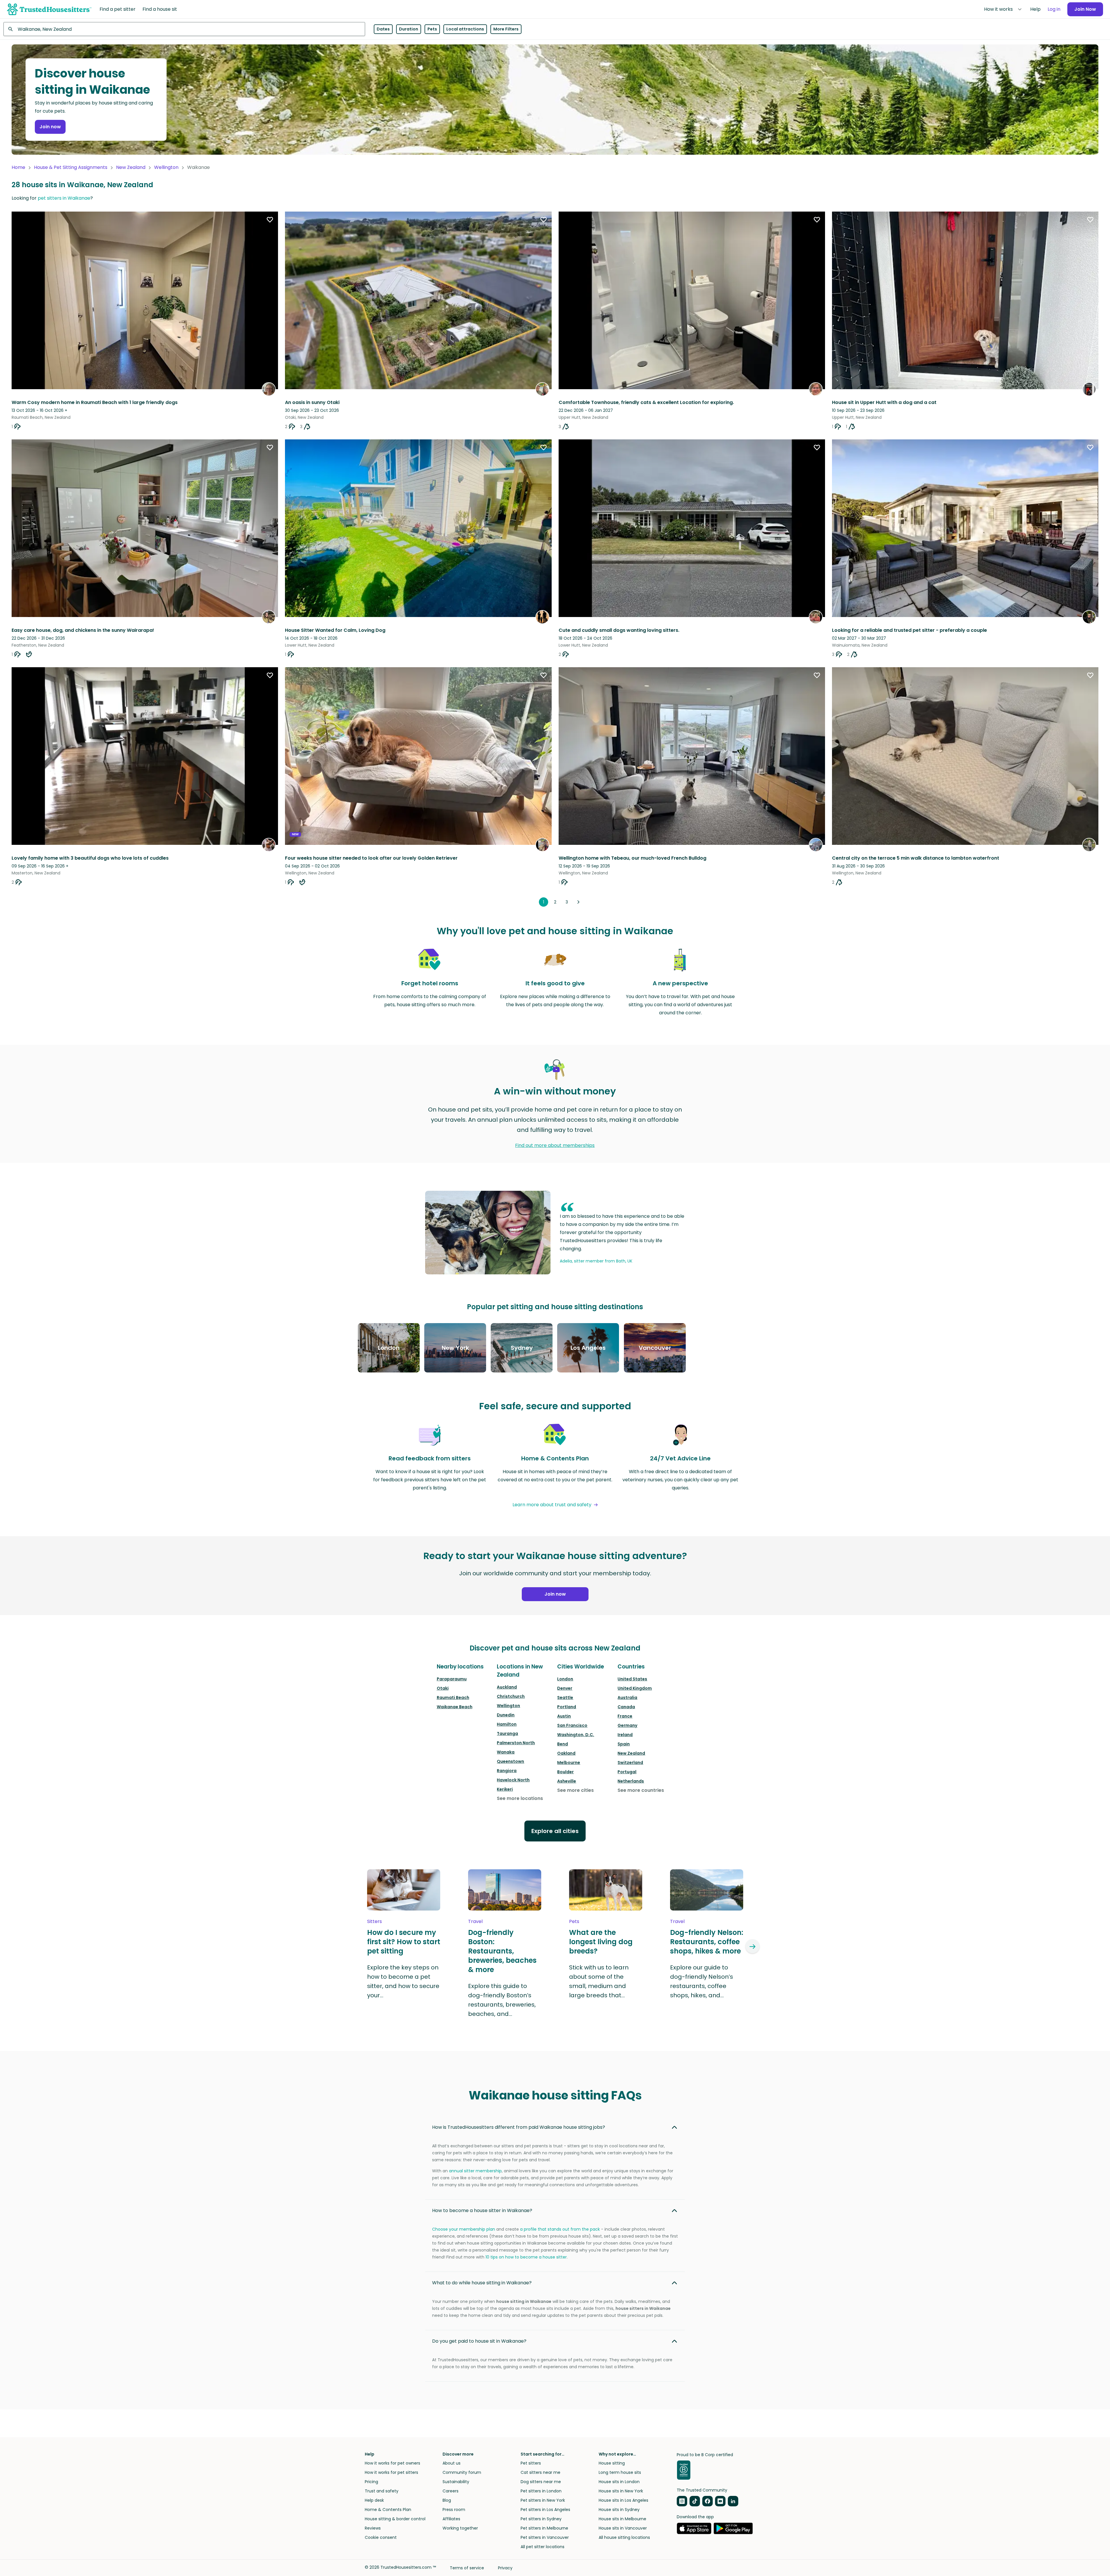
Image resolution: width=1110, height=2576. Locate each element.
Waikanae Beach (455, 1707)
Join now (50, 127)
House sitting (612, 2463)
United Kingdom (635, 1688)
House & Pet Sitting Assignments (71, 167)
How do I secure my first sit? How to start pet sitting (404, 1942)
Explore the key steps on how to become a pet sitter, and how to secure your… (403, 1981)
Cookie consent (381, 2537)
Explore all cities (555, 1831)
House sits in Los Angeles (623, 2500)
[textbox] (184, 29)
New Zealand (131, 167)
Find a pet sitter (118, 9)
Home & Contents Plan (388, 2510)
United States (632, 1679)
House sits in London (619, 2482)
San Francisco (572, 1725)
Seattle (565, 1698)
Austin (564, 1716)
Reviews (373, 2528)
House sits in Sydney (619, 2510)
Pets (432, 29)
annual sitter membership (475, 2171)
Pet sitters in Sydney (541, 2519)
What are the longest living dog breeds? (601, 1942)
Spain (624, 1744)
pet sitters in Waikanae (64, 198)
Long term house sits (620, 2472)
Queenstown (510, 1761)
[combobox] (184, 29)
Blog (447, 2500)
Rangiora (507, 1771)
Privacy (505, 2568)
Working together (460, 2528)
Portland (567, 1707)
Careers (451, 2491)
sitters (374, 1921)
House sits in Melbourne (622, 2519)
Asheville (567, 1781)
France (625, 1716)
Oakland (566, 1753)
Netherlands (631, 1781)
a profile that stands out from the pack (560, 2229)
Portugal (627, 1772)
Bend (563, 1744)
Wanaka (506, 1752)
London (565, 1679)
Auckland (507, 1687)
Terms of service (467, 2568)
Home (18, 167)
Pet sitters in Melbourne (544, 2528)
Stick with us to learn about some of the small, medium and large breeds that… (599, 1981)
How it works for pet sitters (391, 2472)
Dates (383, 29)
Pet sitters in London (541, 2491)
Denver (565, 1688)
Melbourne (569, 1763)
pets (574, 1921)
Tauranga (507, 1733)
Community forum (462, 2472)
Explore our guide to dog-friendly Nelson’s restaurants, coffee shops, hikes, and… (702, 1981)
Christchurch (511, 1696)
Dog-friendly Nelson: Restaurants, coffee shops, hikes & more (707, 1942)
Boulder (565, 1772)
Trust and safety (382, 2491)
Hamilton (507, 1724)
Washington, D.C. (576, 1735)
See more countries (641, 1790)
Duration (409, 29)
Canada (626, 1707)
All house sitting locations (624, 2537)
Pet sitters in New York (543, 2500)
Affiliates (451, 2519)
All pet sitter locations (543, 2547)
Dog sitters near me (541, 2482)
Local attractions (465, 29)
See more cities (575, 1790)
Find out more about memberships (555, 1145)
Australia (627, 1698)
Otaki (443, 1688)
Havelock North (513, 1780)
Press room (454, 2510)
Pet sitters (531, 2463)
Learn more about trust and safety (552, 1505)
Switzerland (630, 1763)
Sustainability (456, 2482)
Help (1035, 9)
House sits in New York (621, 2491)
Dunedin (506, 1715)
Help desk (374, 2500)
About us (452, 2463)
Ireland (625, 1735)
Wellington (166, 167)
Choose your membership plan (464, 2229)
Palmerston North (516, 1743)
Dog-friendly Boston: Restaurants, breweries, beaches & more (502, 1951)
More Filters (506, 29)
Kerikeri (505, 1789)
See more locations (520, 1798)
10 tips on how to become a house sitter (526, 2257)
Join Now (1085, 9)
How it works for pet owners (392, 2463)
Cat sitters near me (540, 2472)
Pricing (371, 2482)
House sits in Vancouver (623, 2528)
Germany (627, 1725)
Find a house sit (160, 9)
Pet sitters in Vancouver (545, 2537)
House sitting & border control (395, 2519)
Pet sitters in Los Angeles (545, 2510)
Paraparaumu (452, 1679)
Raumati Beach (453, 1698)
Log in (1054, 9)
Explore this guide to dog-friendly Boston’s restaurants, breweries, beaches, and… (502, 2000)
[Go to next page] (578, 902)
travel (475, 1921)
